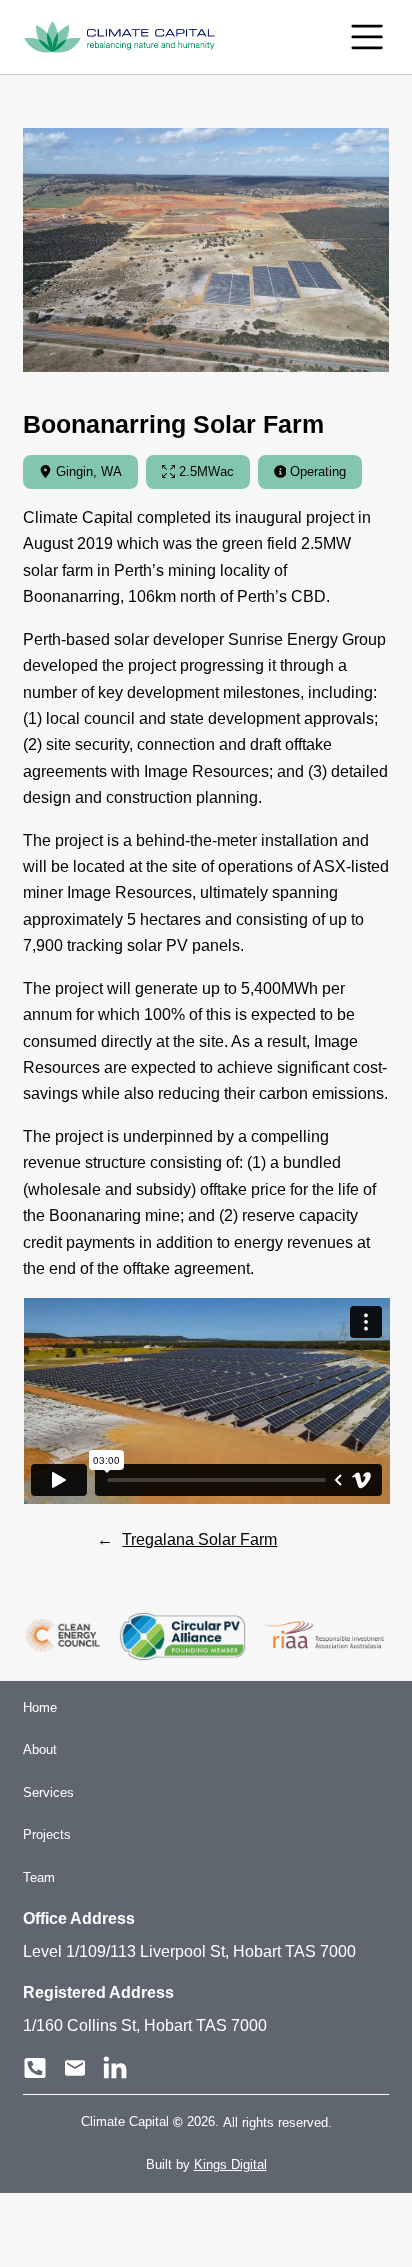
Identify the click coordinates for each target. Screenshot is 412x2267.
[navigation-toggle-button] (367, 37)
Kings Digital (230, 2164)
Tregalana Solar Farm (199, 1539)
